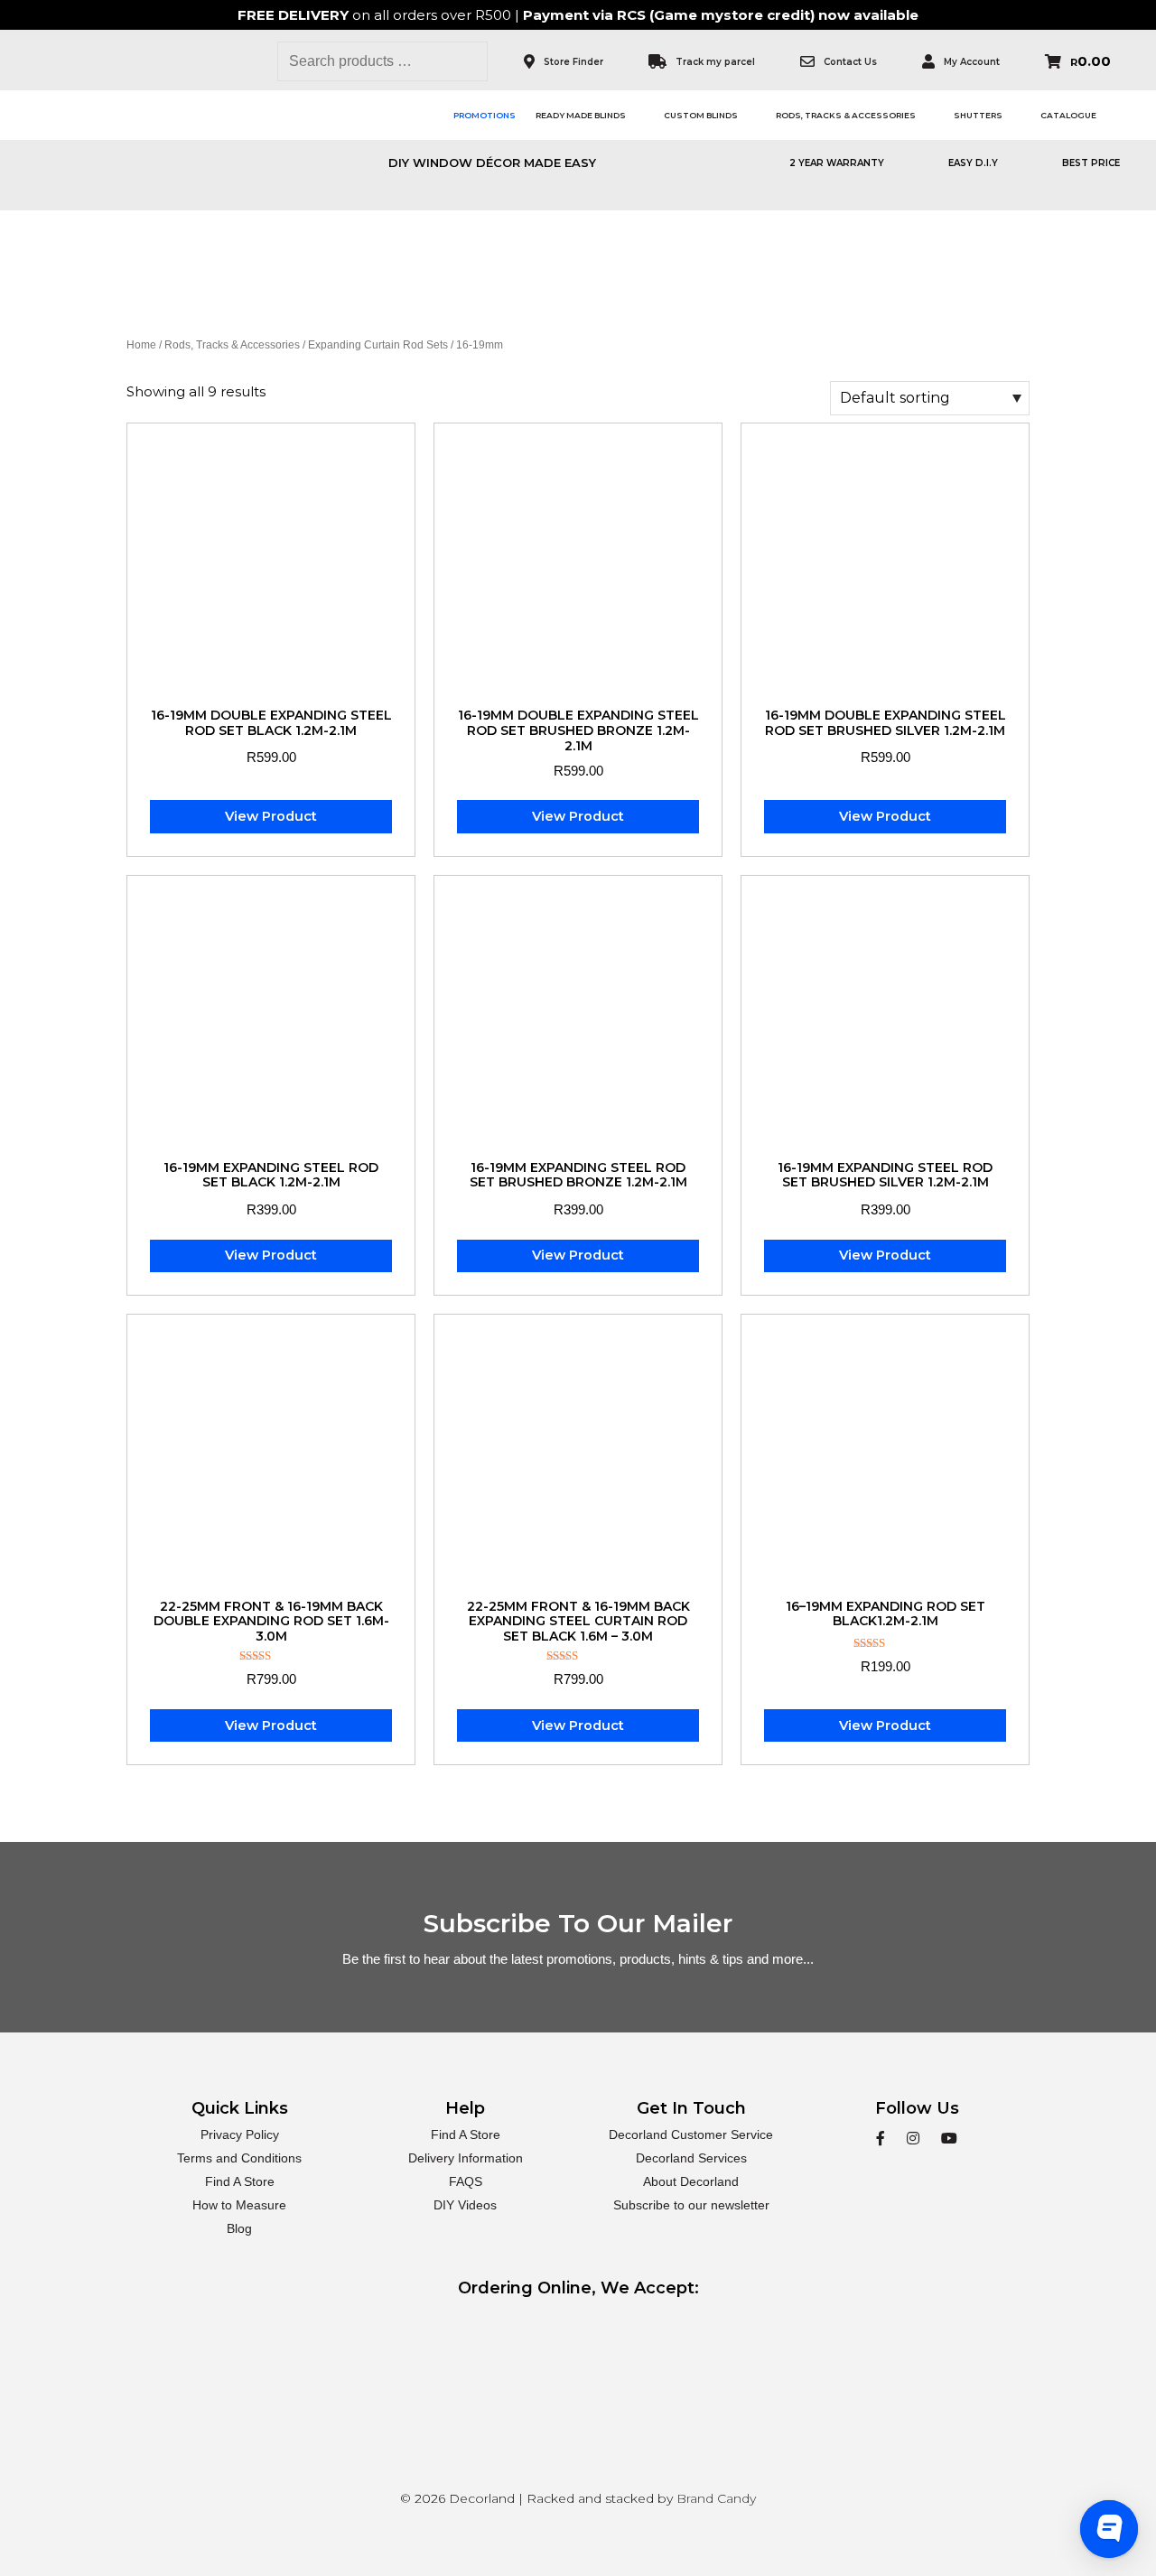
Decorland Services (691, 2158)
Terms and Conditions (239, 2158)
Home (141, 345)
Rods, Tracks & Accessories (846, 115)
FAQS (466, 2181)
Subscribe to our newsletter (691, 2205)
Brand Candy (716, 2498)
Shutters (978, 115)
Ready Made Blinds (581, 115)
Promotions (485, 115)
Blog (239, 2228)
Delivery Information (466, 2158)
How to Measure (239, 2205)
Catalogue (1068, 115)
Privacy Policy (240, 2134)
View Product (271, 816)
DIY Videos (465, 2205)
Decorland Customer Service (691, 2134)
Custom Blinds (701, 115)
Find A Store (240, 2181)
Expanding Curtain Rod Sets (378, 345)
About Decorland (691, 2181)
